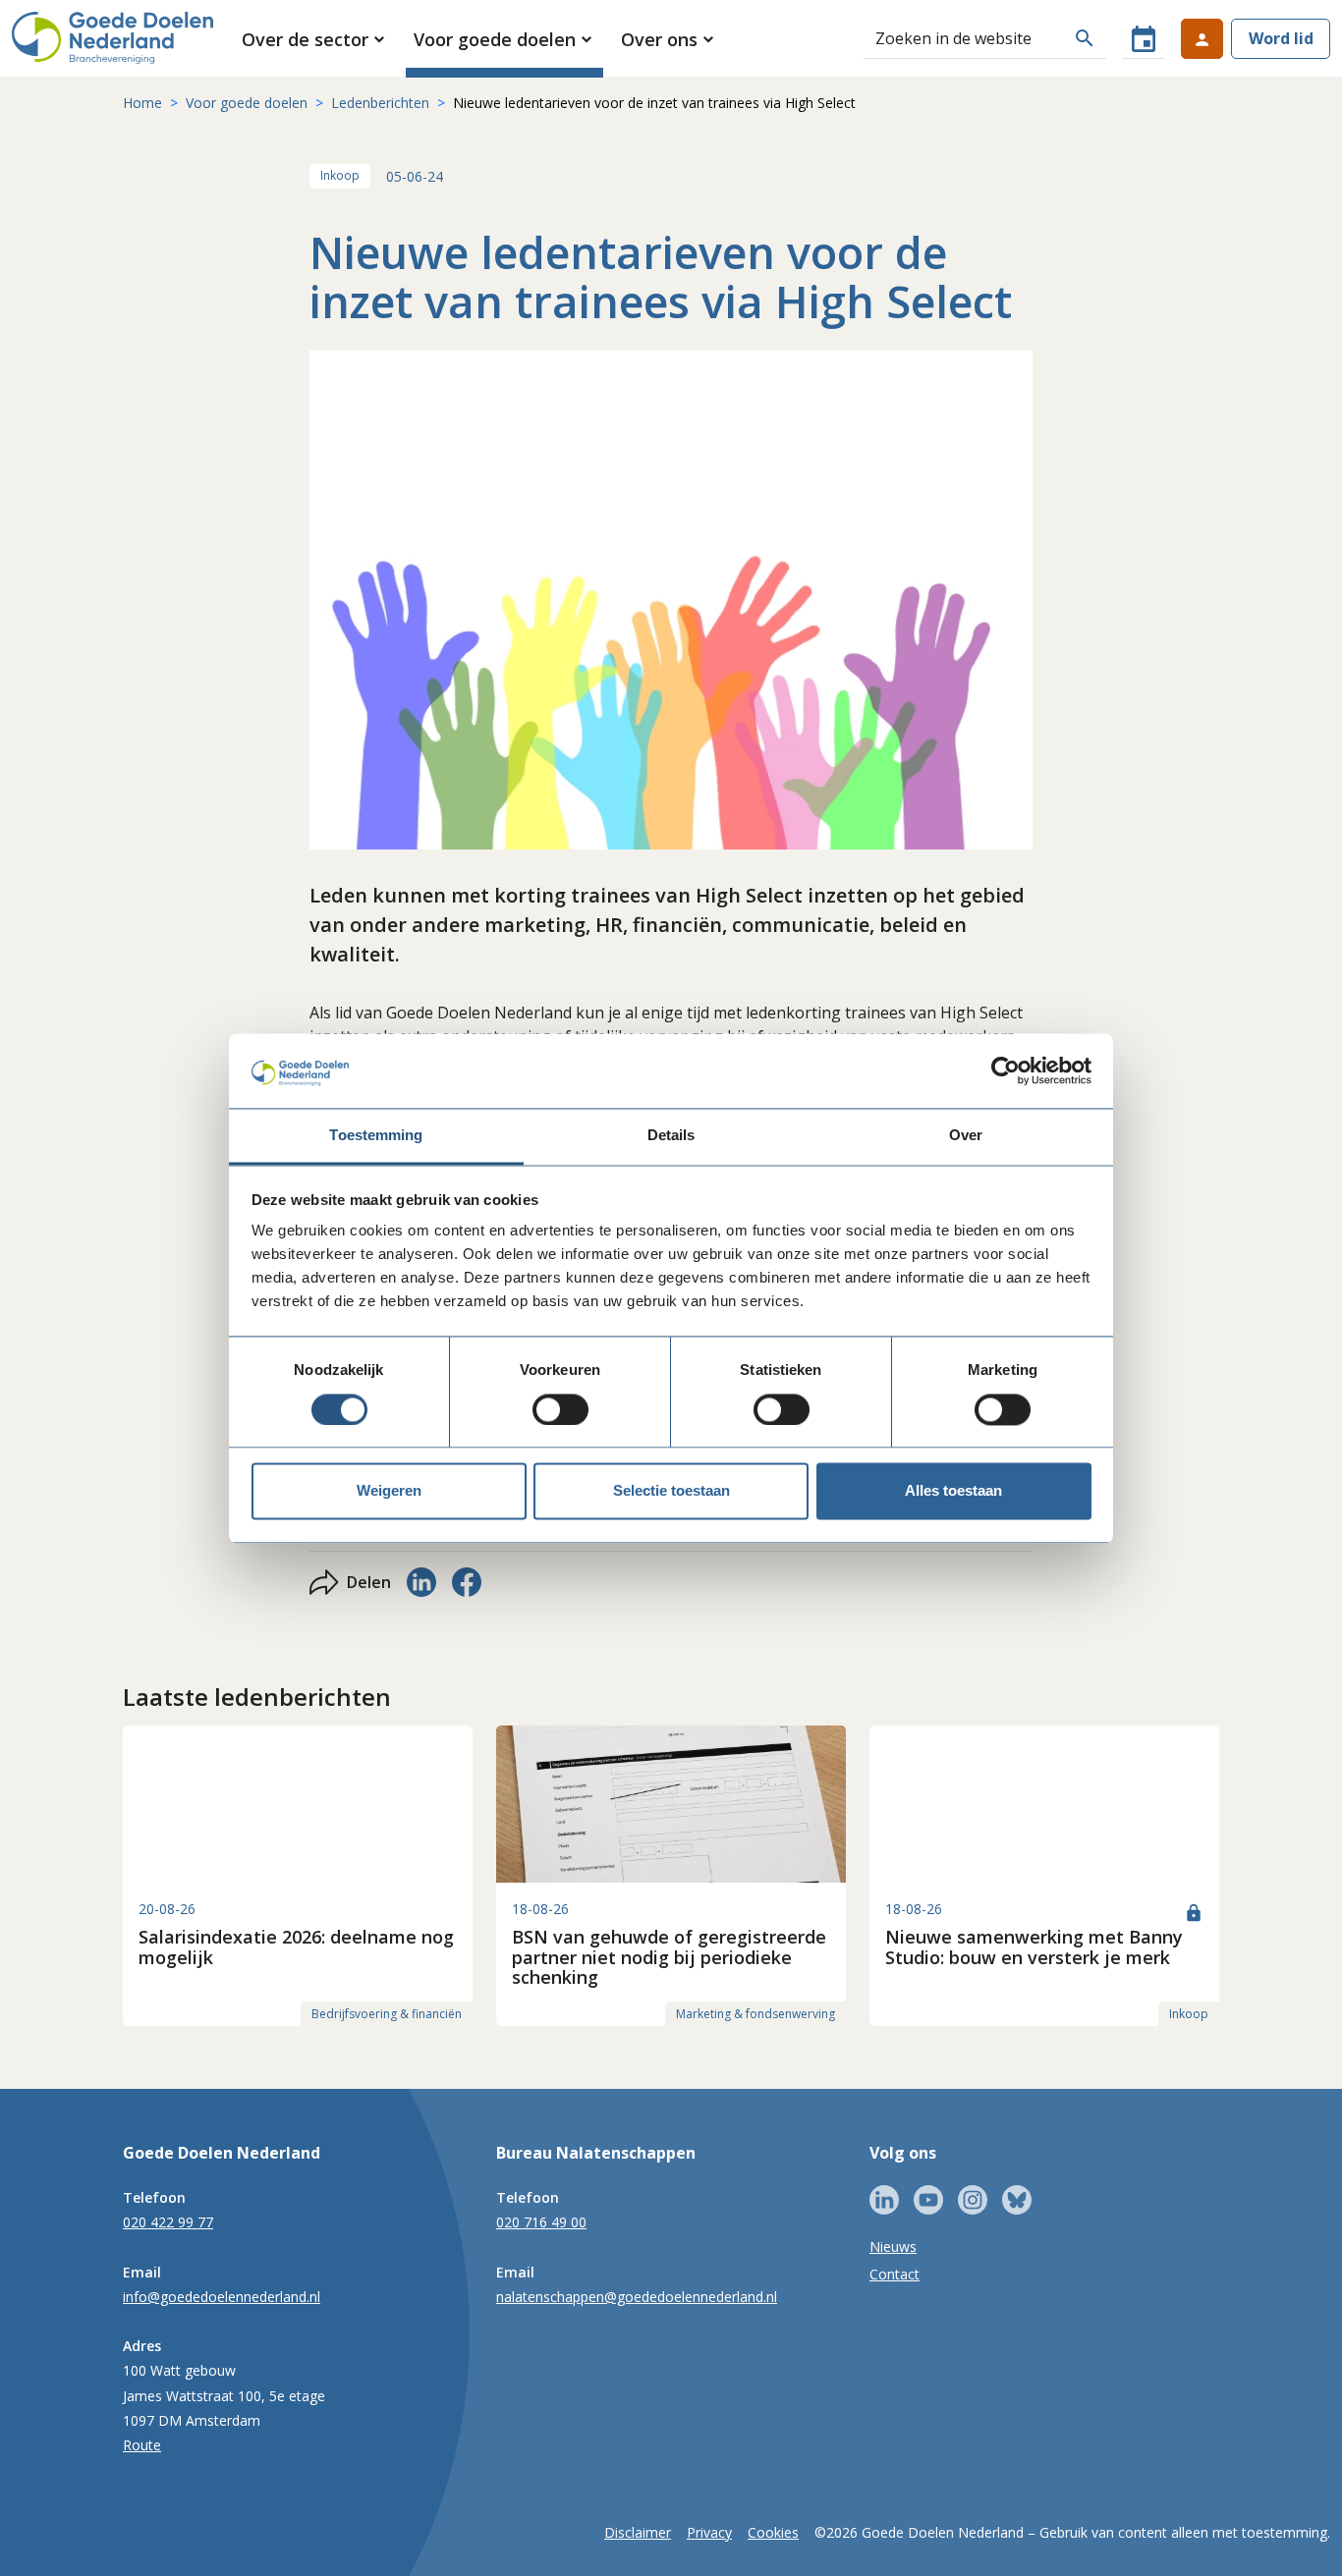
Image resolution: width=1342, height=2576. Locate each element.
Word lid (1281, 38)
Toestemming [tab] (376, 1136)
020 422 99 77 (168, 2222)
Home (142, 103)
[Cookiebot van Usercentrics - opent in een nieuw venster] (1006, 1070)
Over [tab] (966, 1136)
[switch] (560, 1409)
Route (142, 2445)
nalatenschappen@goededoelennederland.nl (637, 2297)
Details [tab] (671, 1136)
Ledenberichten (380, 103)
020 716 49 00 (541, 2222)
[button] (315, 39)
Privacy (709, 2532)
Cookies (773, 2532)
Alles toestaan (953, 1491)
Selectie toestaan (671, 1491)
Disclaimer (638, 2532)
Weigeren (389, 1491)
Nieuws (893, 2247)
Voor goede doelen (247, 103)
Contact (895, 2274)
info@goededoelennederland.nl (222, 2297)
